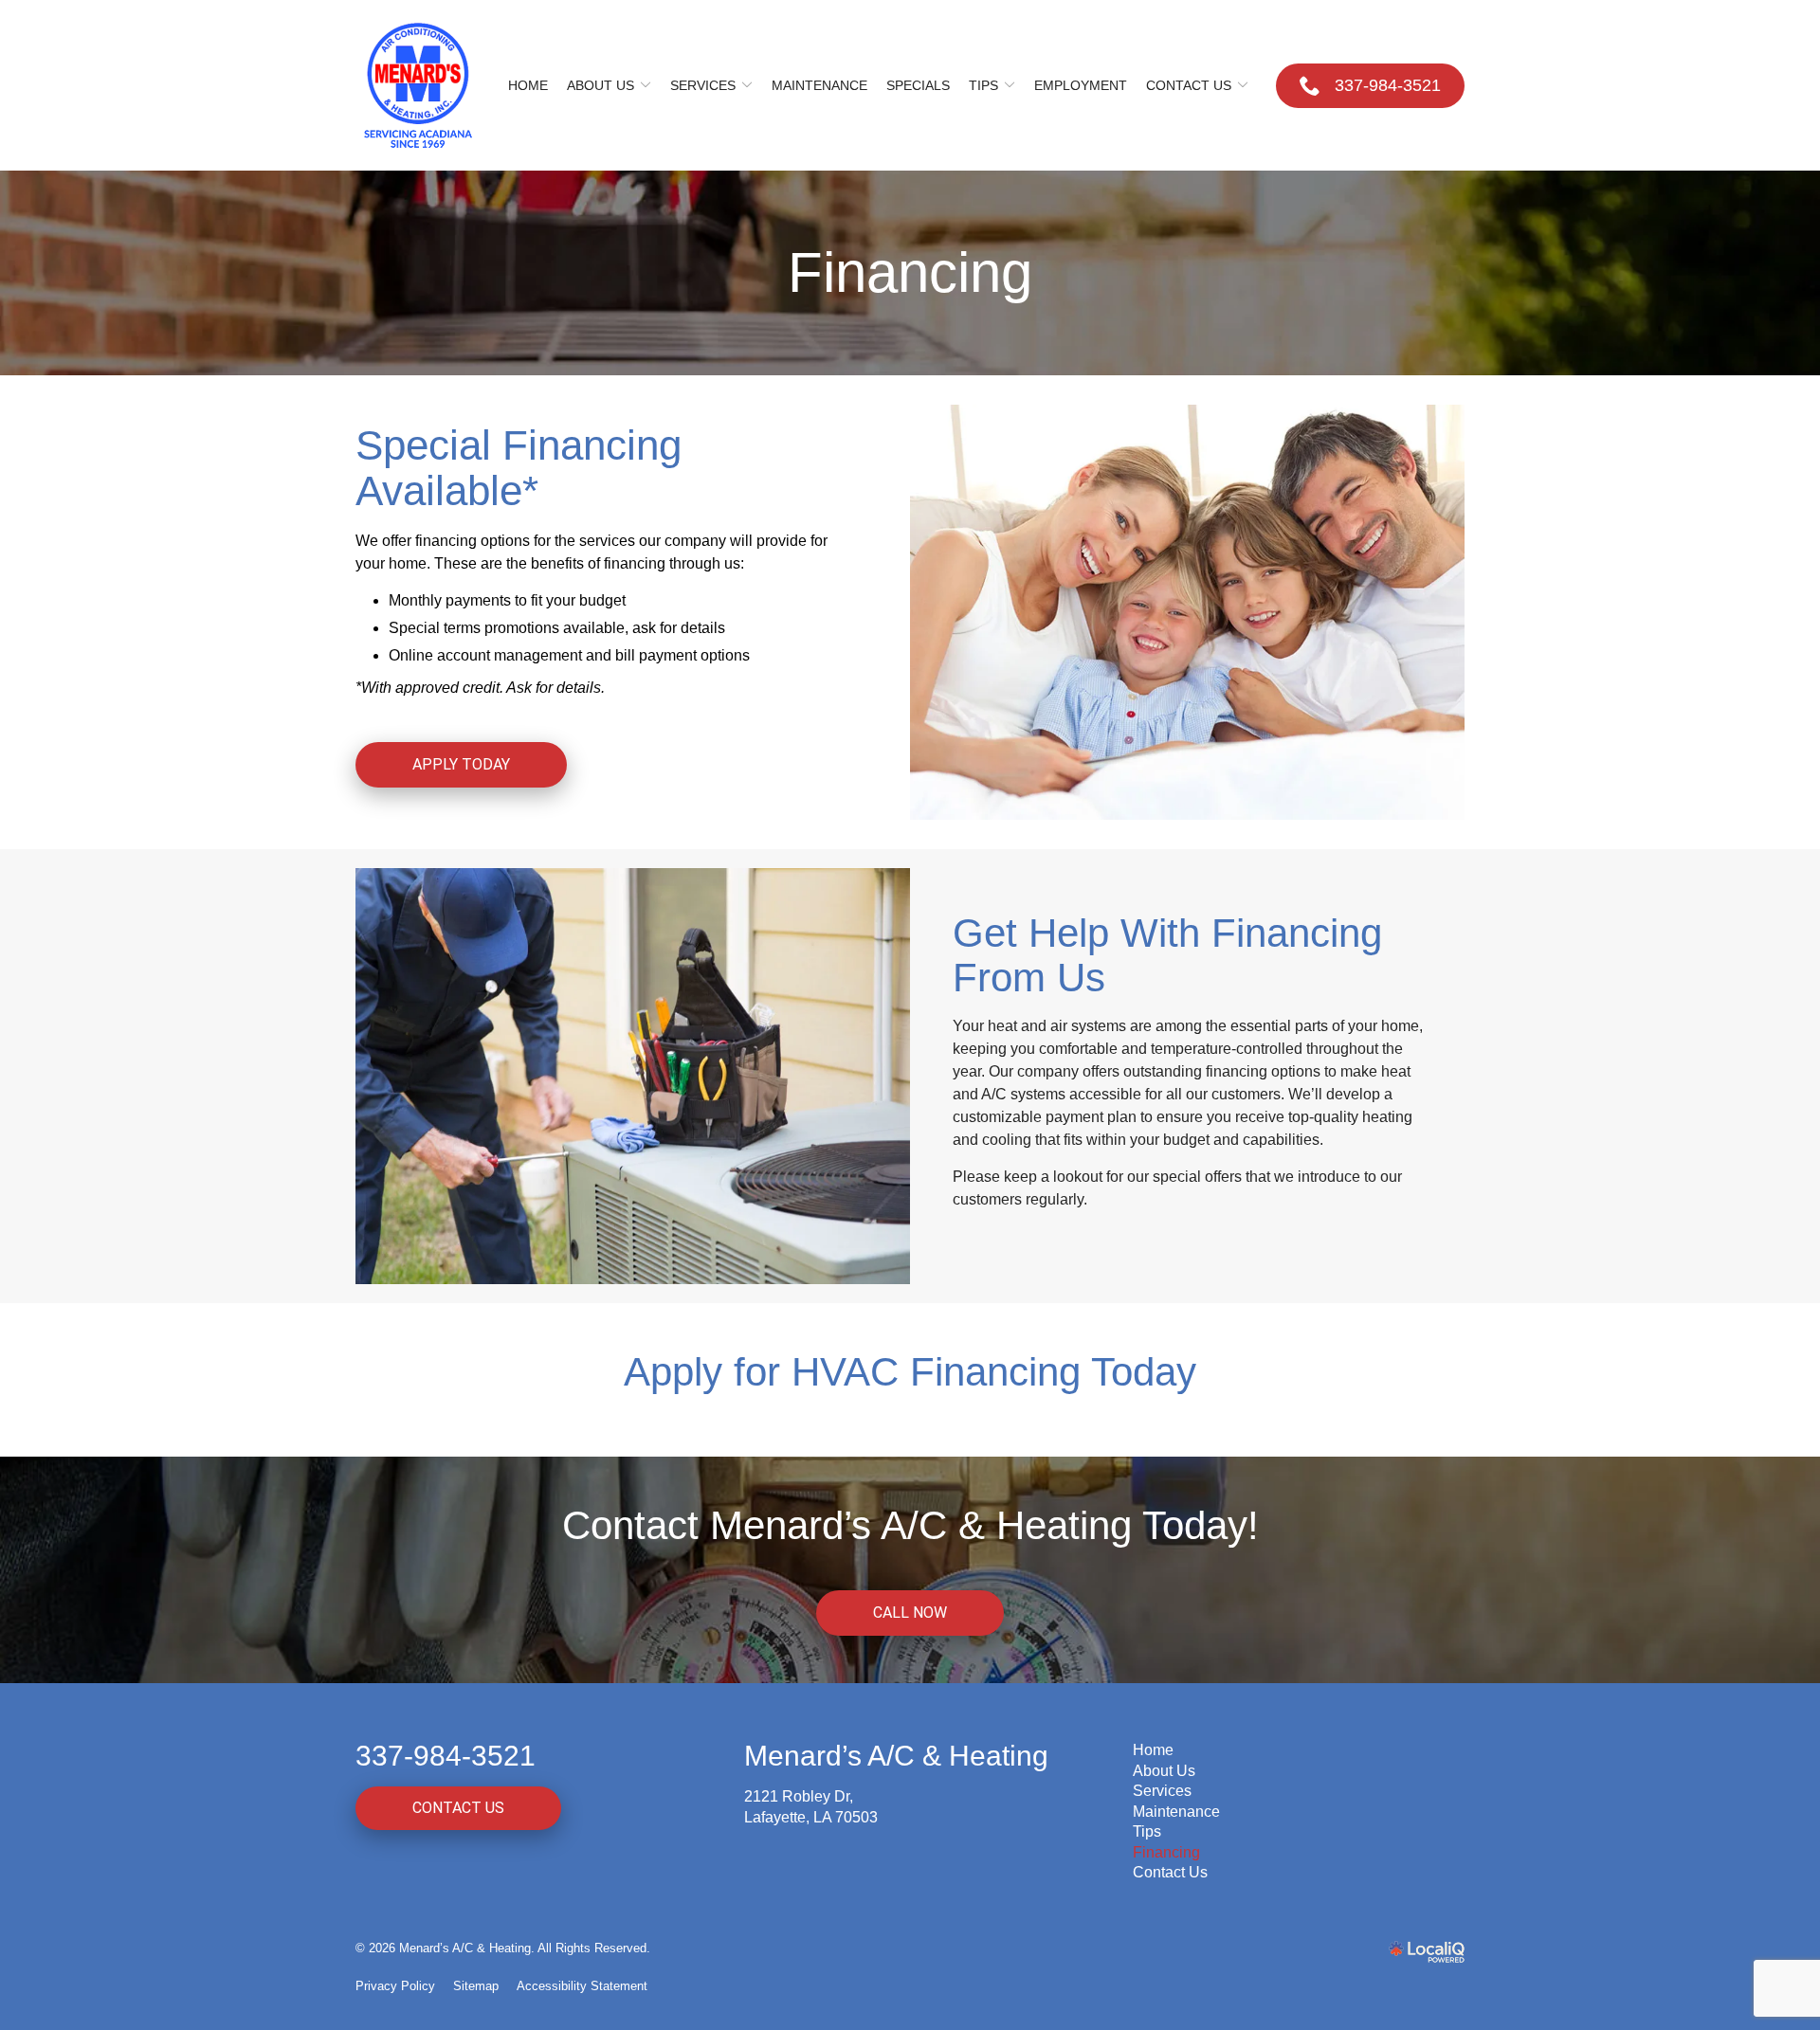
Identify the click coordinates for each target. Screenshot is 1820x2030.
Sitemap (476, 1986)
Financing (910, 273)
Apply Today (461, 764)
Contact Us (1189, 85)
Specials (918, 85)
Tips (983, 85)
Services (703, 85)
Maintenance (819, 85)
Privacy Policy (395, 1986)
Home (528, 85)
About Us (601, 85)
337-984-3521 (446, 1756)
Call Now (910, 1613)
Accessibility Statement (582, 1986)
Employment (1081, 85)
